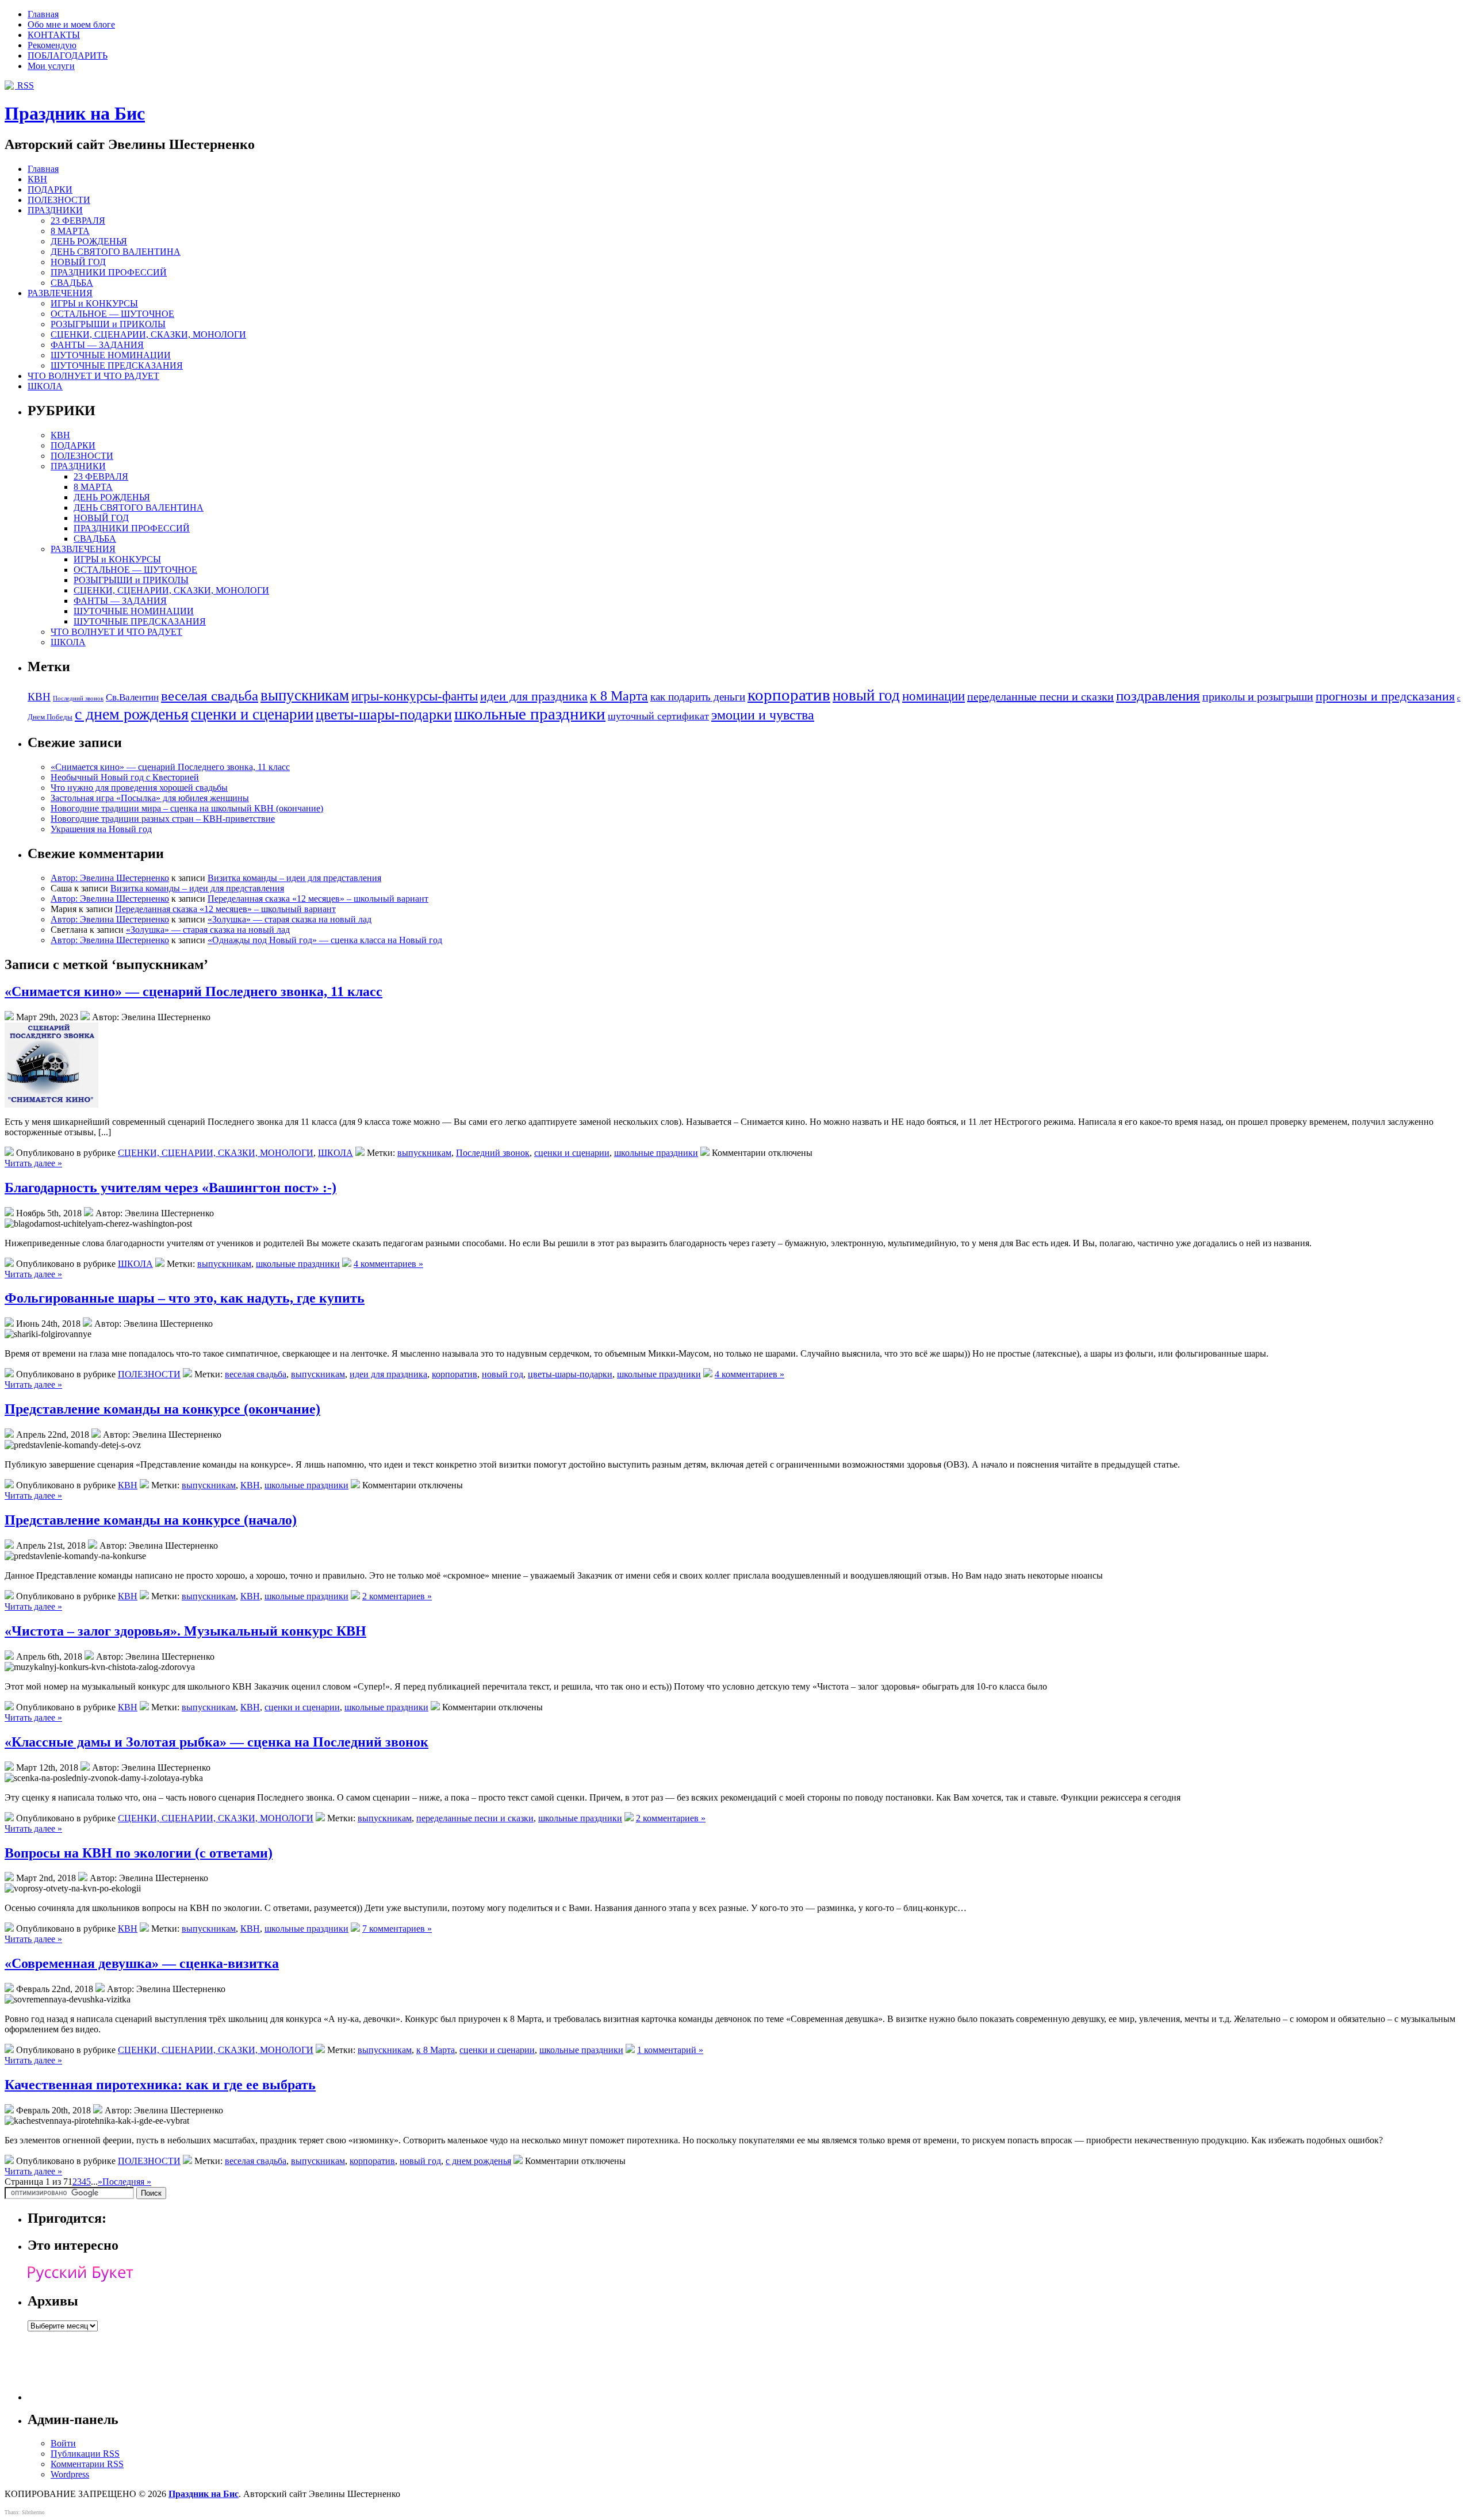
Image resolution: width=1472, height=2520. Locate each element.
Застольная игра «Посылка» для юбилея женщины (150, 798)
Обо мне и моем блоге (71, 24)
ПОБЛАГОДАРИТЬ (68, 55)
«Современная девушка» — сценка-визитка (142, 1963)
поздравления (1158, 696)
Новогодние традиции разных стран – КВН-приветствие (163, 819)
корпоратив (789, 695)
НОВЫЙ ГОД (78, 262)
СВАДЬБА (72, 283)
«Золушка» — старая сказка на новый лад (290, 919)
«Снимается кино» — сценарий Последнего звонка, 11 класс (170, 767)
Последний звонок (78, 698)
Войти (63, 2443)
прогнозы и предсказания (1385, 696)
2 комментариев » (397, 1596)
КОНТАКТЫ (54, 35)
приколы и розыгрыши (1258, 696)
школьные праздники (530, 714)
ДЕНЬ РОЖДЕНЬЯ (89, 241)
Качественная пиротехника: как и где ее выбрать (160, 2085)
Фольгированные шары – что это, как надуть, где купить (185, 1298)
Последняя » (127, 2182)
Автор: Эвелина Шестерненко (110, 878)
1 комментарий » (670, 2050)
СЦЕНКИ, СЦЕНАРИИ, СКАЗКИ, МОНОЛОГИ (148, 334)
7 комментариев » (397, 1929)
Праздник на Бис (75, 113)
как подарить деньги (698, 697)
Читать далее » (33, 1163)
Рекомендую (52, 45)
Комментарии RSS (87, 2464)
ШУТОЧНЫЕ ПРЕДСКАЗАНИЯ (117, 365)
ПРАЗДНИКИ (55, 210)
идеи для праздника (534, 696)
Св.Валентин (132, 697)
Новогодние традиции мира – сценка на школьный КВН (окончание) (187, 808)
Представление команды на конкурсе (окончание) (162, 1409)
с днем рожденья (132, 714)
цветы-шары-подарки (384, 715)
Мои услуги (51, 66)
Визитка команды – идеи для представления (294, 878)
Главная (43, 14)
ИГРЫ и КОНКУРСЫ (94, 303)
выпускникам (305, 695)
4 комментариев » (388, 1264)
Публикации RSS (85, 2454)
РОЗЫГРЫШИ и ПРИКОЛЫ (108, 324)
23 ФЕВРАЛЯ (78, 221)
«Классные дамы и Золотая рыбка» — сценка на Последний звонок (216, 1742)
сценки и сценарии (252, 714)
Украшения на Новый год (101, 829)
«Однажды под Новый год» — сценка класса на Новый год (325, 940)
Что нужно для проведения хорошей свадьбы (139, 788)
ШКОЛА (45, 386)
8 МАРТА (70, 231)
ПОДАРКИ (50, 189)
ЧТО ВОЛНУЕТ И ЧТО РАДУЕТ (93, 376)
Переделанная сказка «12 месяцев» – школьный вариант (318, 899)
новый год (866, 695)
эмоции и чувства (763, 715)
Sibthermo (33, 2513)
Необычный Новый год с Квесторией (125, 777)
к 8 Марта (619, 696)
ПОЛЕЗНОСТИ (59, 200)
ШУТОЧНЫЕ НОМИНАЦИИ (111, 355)
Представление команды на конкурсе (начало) (151, 1520)
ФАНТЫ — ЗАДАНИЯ (97, 345)
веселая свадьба (210, 696)
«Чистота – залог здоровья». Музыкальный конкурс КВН (185, 1631)
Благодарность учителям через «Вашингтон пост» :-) (170, 1188)
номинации (934, 696)
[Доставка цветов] (80, 2279)
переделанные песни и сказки (1040, 696)
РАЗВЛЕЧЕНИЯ (60, 293)
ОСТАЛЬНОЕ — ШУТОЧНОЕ (112, 314)
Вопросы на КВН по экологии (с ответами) (139, 1853)
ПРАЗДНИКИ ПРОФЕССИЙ (109, 272)
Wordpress (70, 2474)
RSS (24, 85)
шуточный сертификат (658, 716)
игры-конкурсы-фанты (415, 696)
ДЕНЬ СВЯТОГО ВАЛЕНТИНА (116, 252)
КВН (37, 179)
